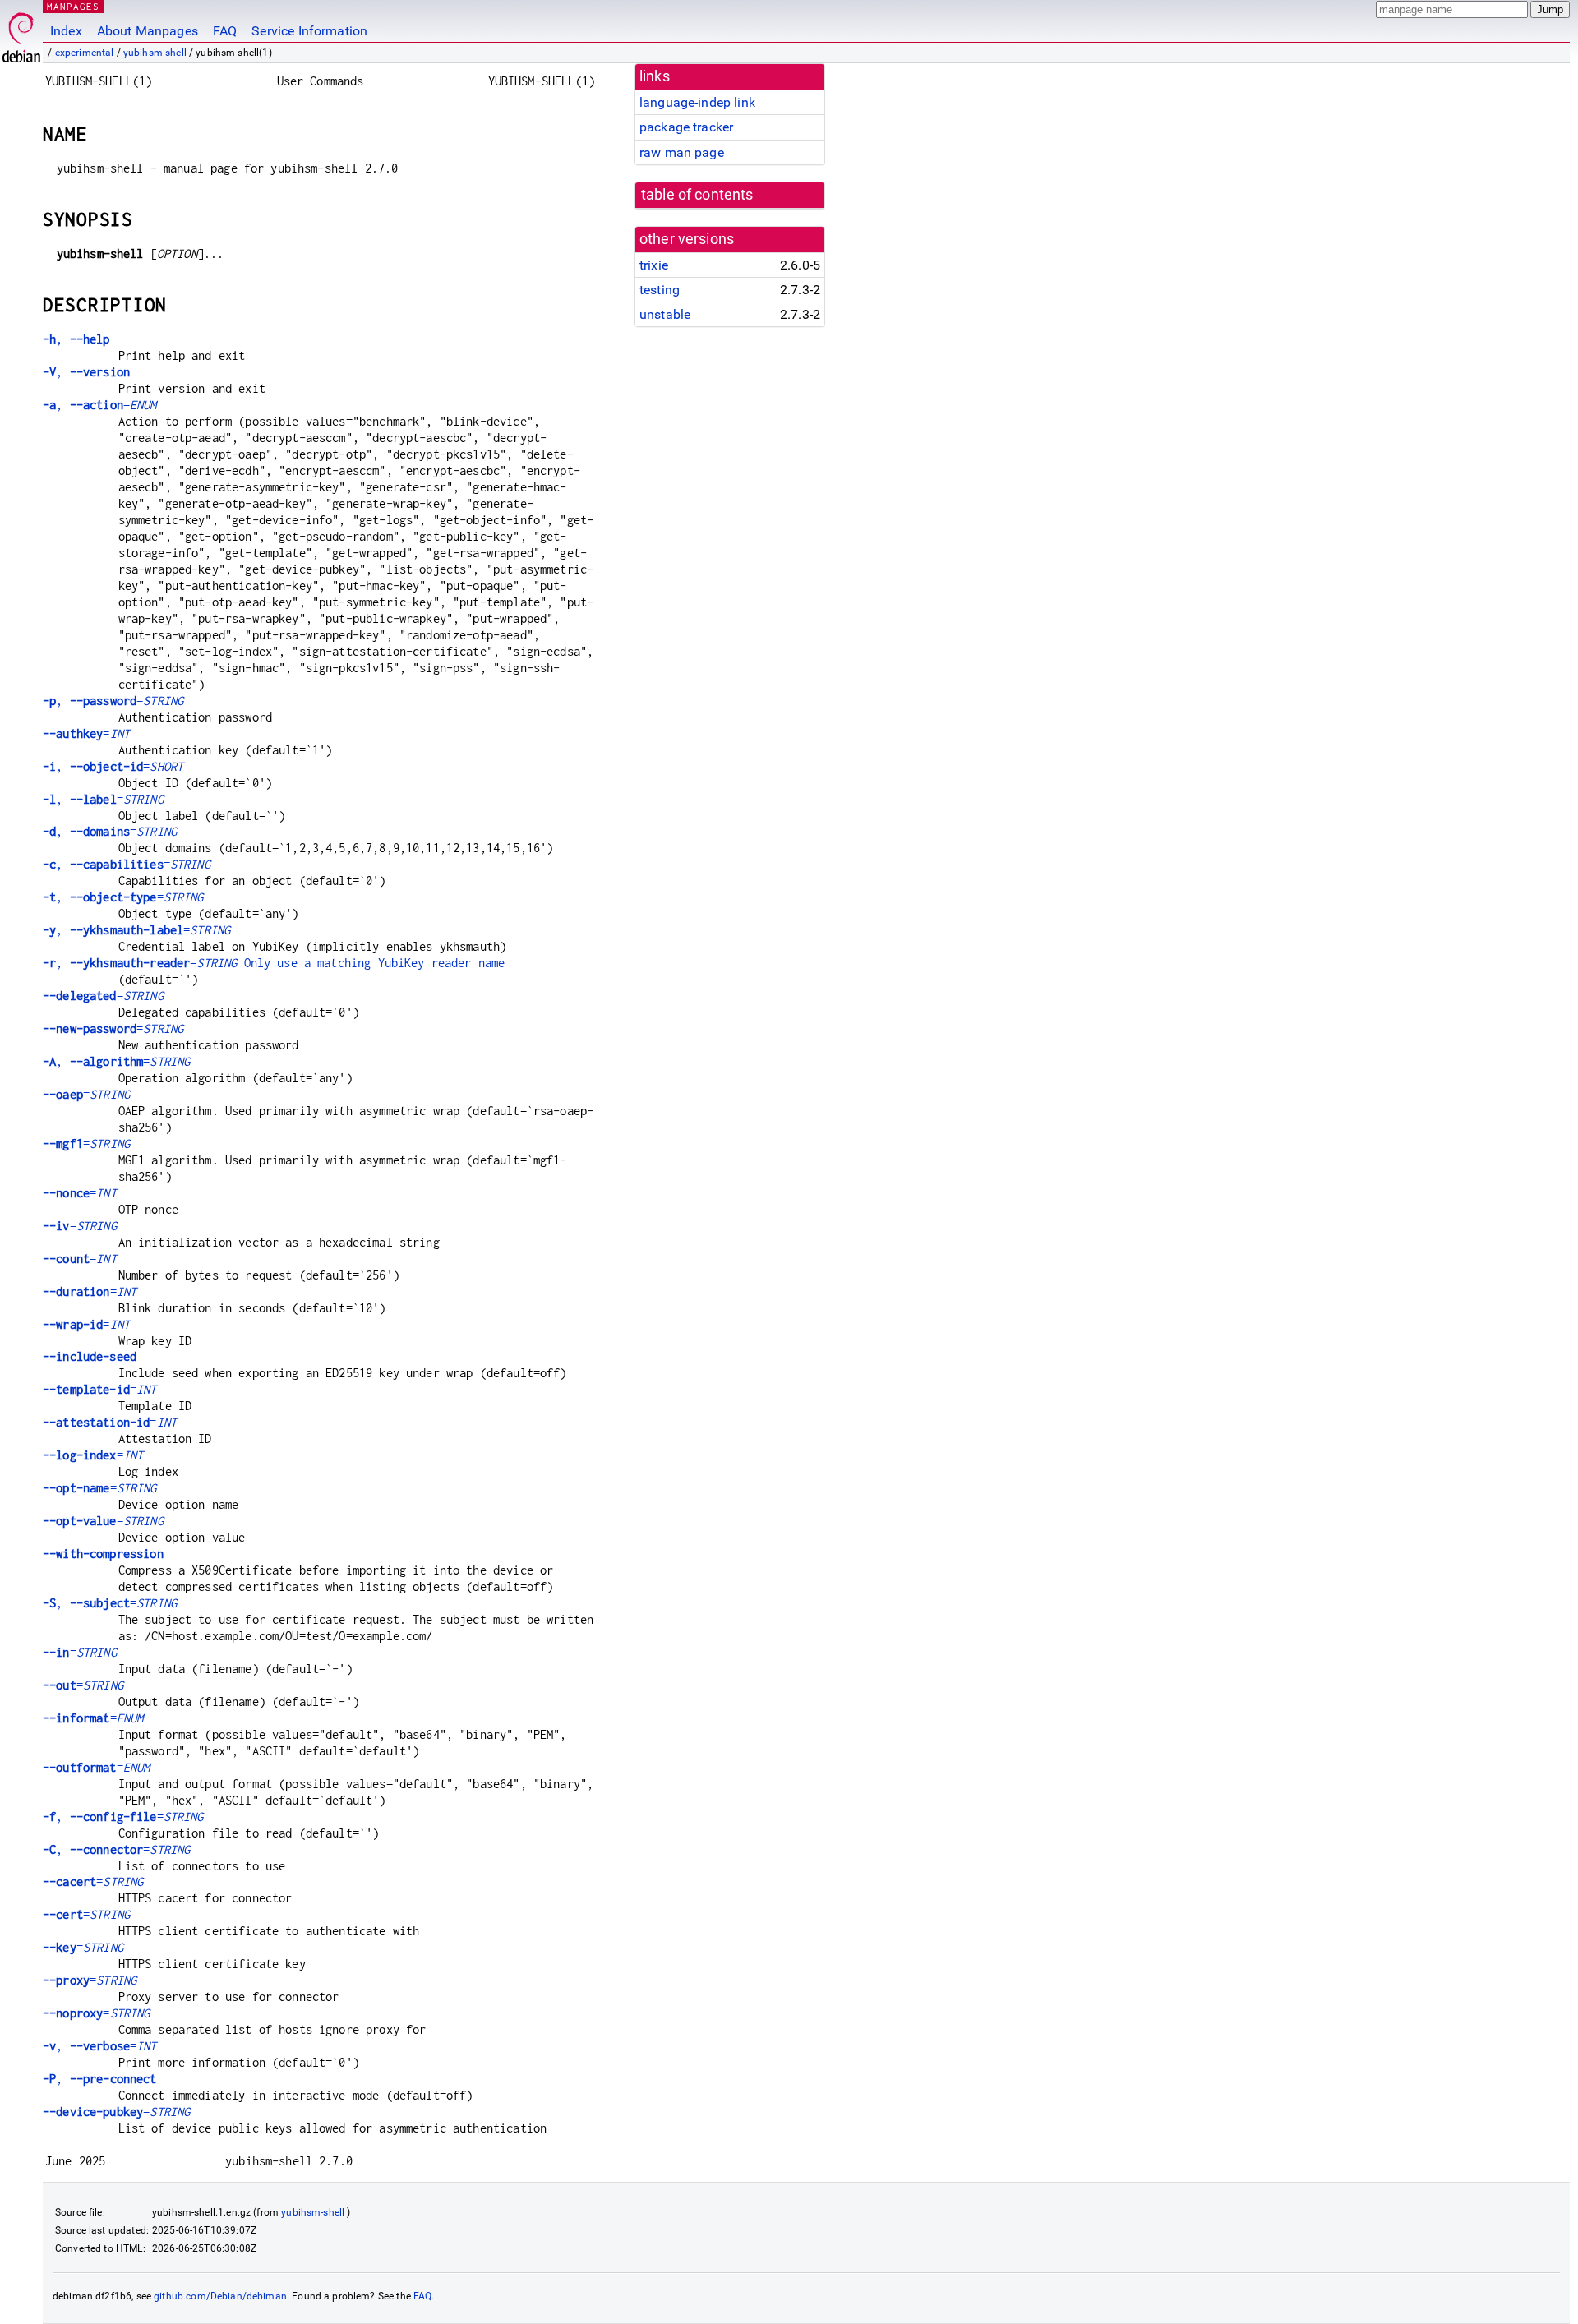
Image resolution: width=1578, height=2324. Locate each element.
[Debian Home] (21, 33)
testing (660, 290)
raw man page (682, 152)
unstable (665, 314)
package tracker (686, 127)
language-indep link (697, 102)
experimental (85, 53)
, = (100, 405)
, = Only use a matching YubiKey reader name (274, 963)
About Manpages (148, 31)
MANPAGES (73, 6)
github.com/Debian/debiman (220, 2296)
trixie (654, 265)
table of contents (697, 195)
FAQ (225, 31)
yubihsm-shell (155, 53)
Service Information (309, 31)
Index (66, 31)
